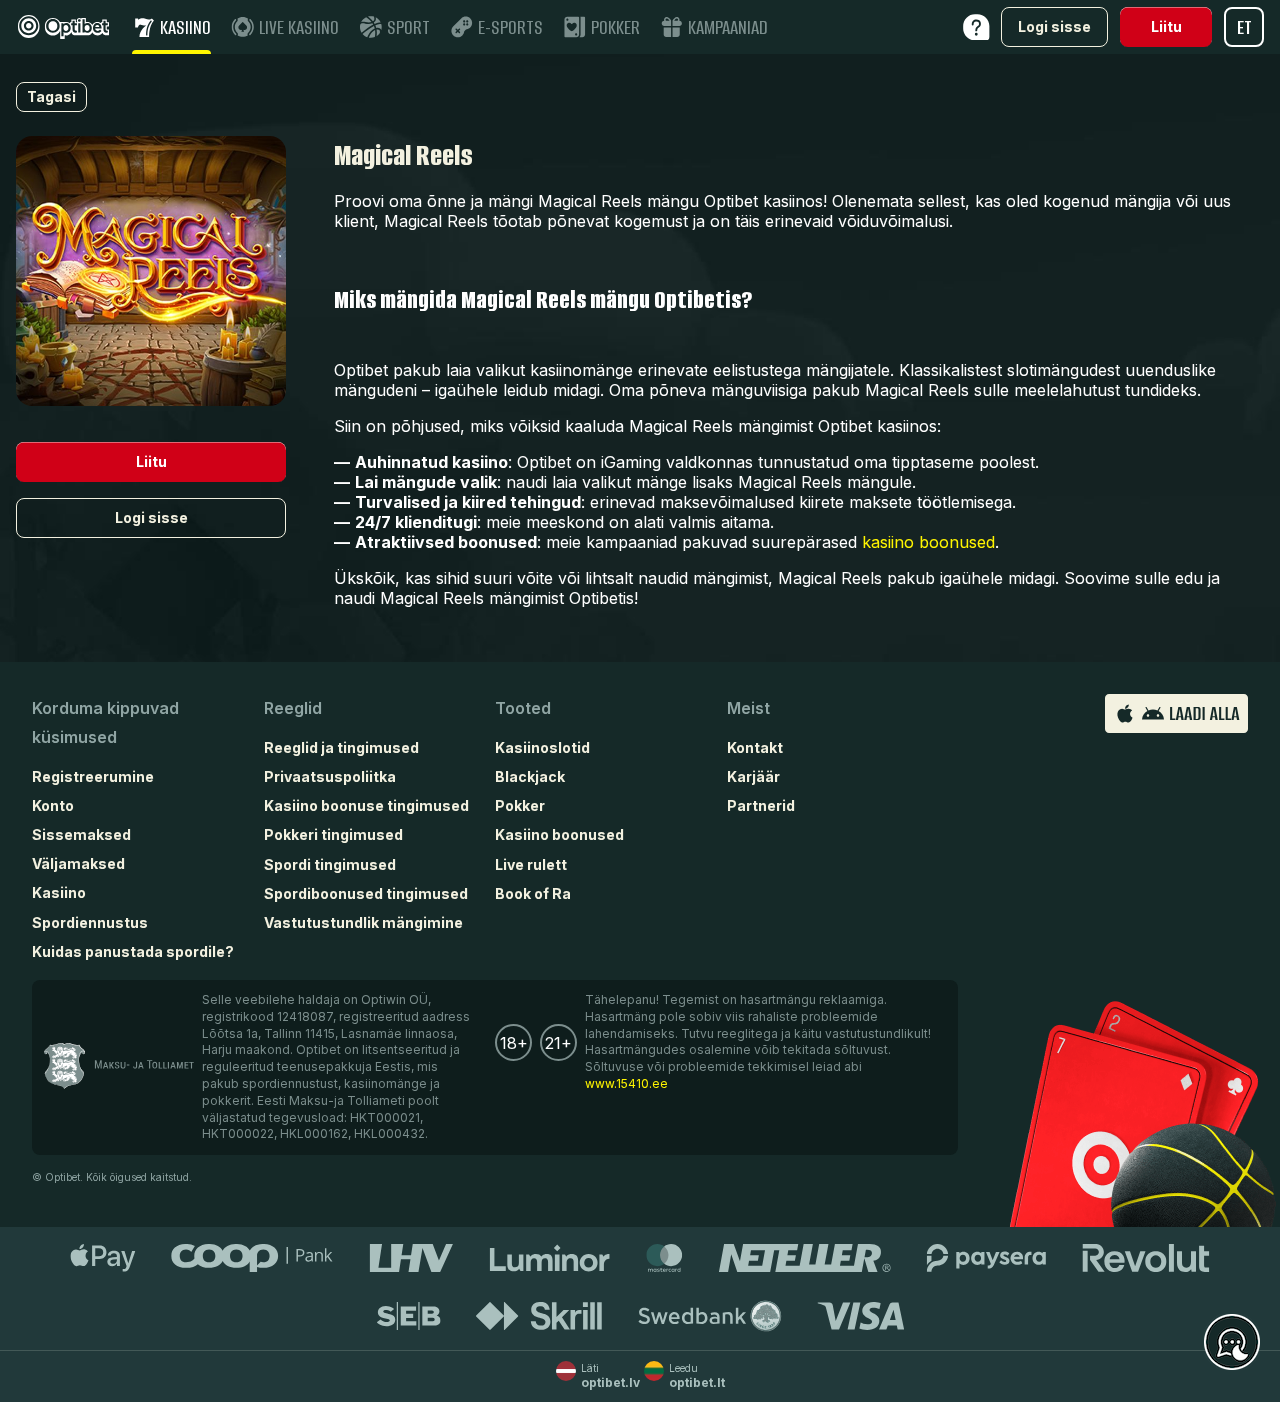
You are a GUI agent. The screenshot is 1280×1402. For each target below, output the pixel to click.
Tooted (523, 708)
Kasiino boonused (559, 834)
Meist (748, 708)
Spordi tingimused (330, 864)
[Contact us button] (1232, 1343)
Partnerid (761, 805)
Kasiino (59, 892)
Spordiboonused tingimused (366, 893)
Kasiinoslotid (542, 747)
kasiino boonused (928, 542)
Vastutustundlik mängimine (363, 922)
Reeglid (293, 708)
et (1244, 27)
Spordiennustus (90, 922)
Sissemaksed (81, 834)
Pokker (520, 805)
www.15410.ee (626, 1083)
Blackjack (530, 776)
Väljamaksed (78, 863)
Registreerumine (93, 776)
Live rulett (531, 864)
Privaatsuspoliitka (330, 776)
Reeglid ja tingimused (341, 747)
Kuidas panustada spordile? (133, 951)
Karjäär (753, 776)
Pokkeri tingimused (333, 834)
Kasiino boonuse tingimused (366, 805)
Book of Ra (533, 893)
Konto (53, 805)
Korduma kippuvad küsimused (105, 722)
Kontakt (755, 747)
